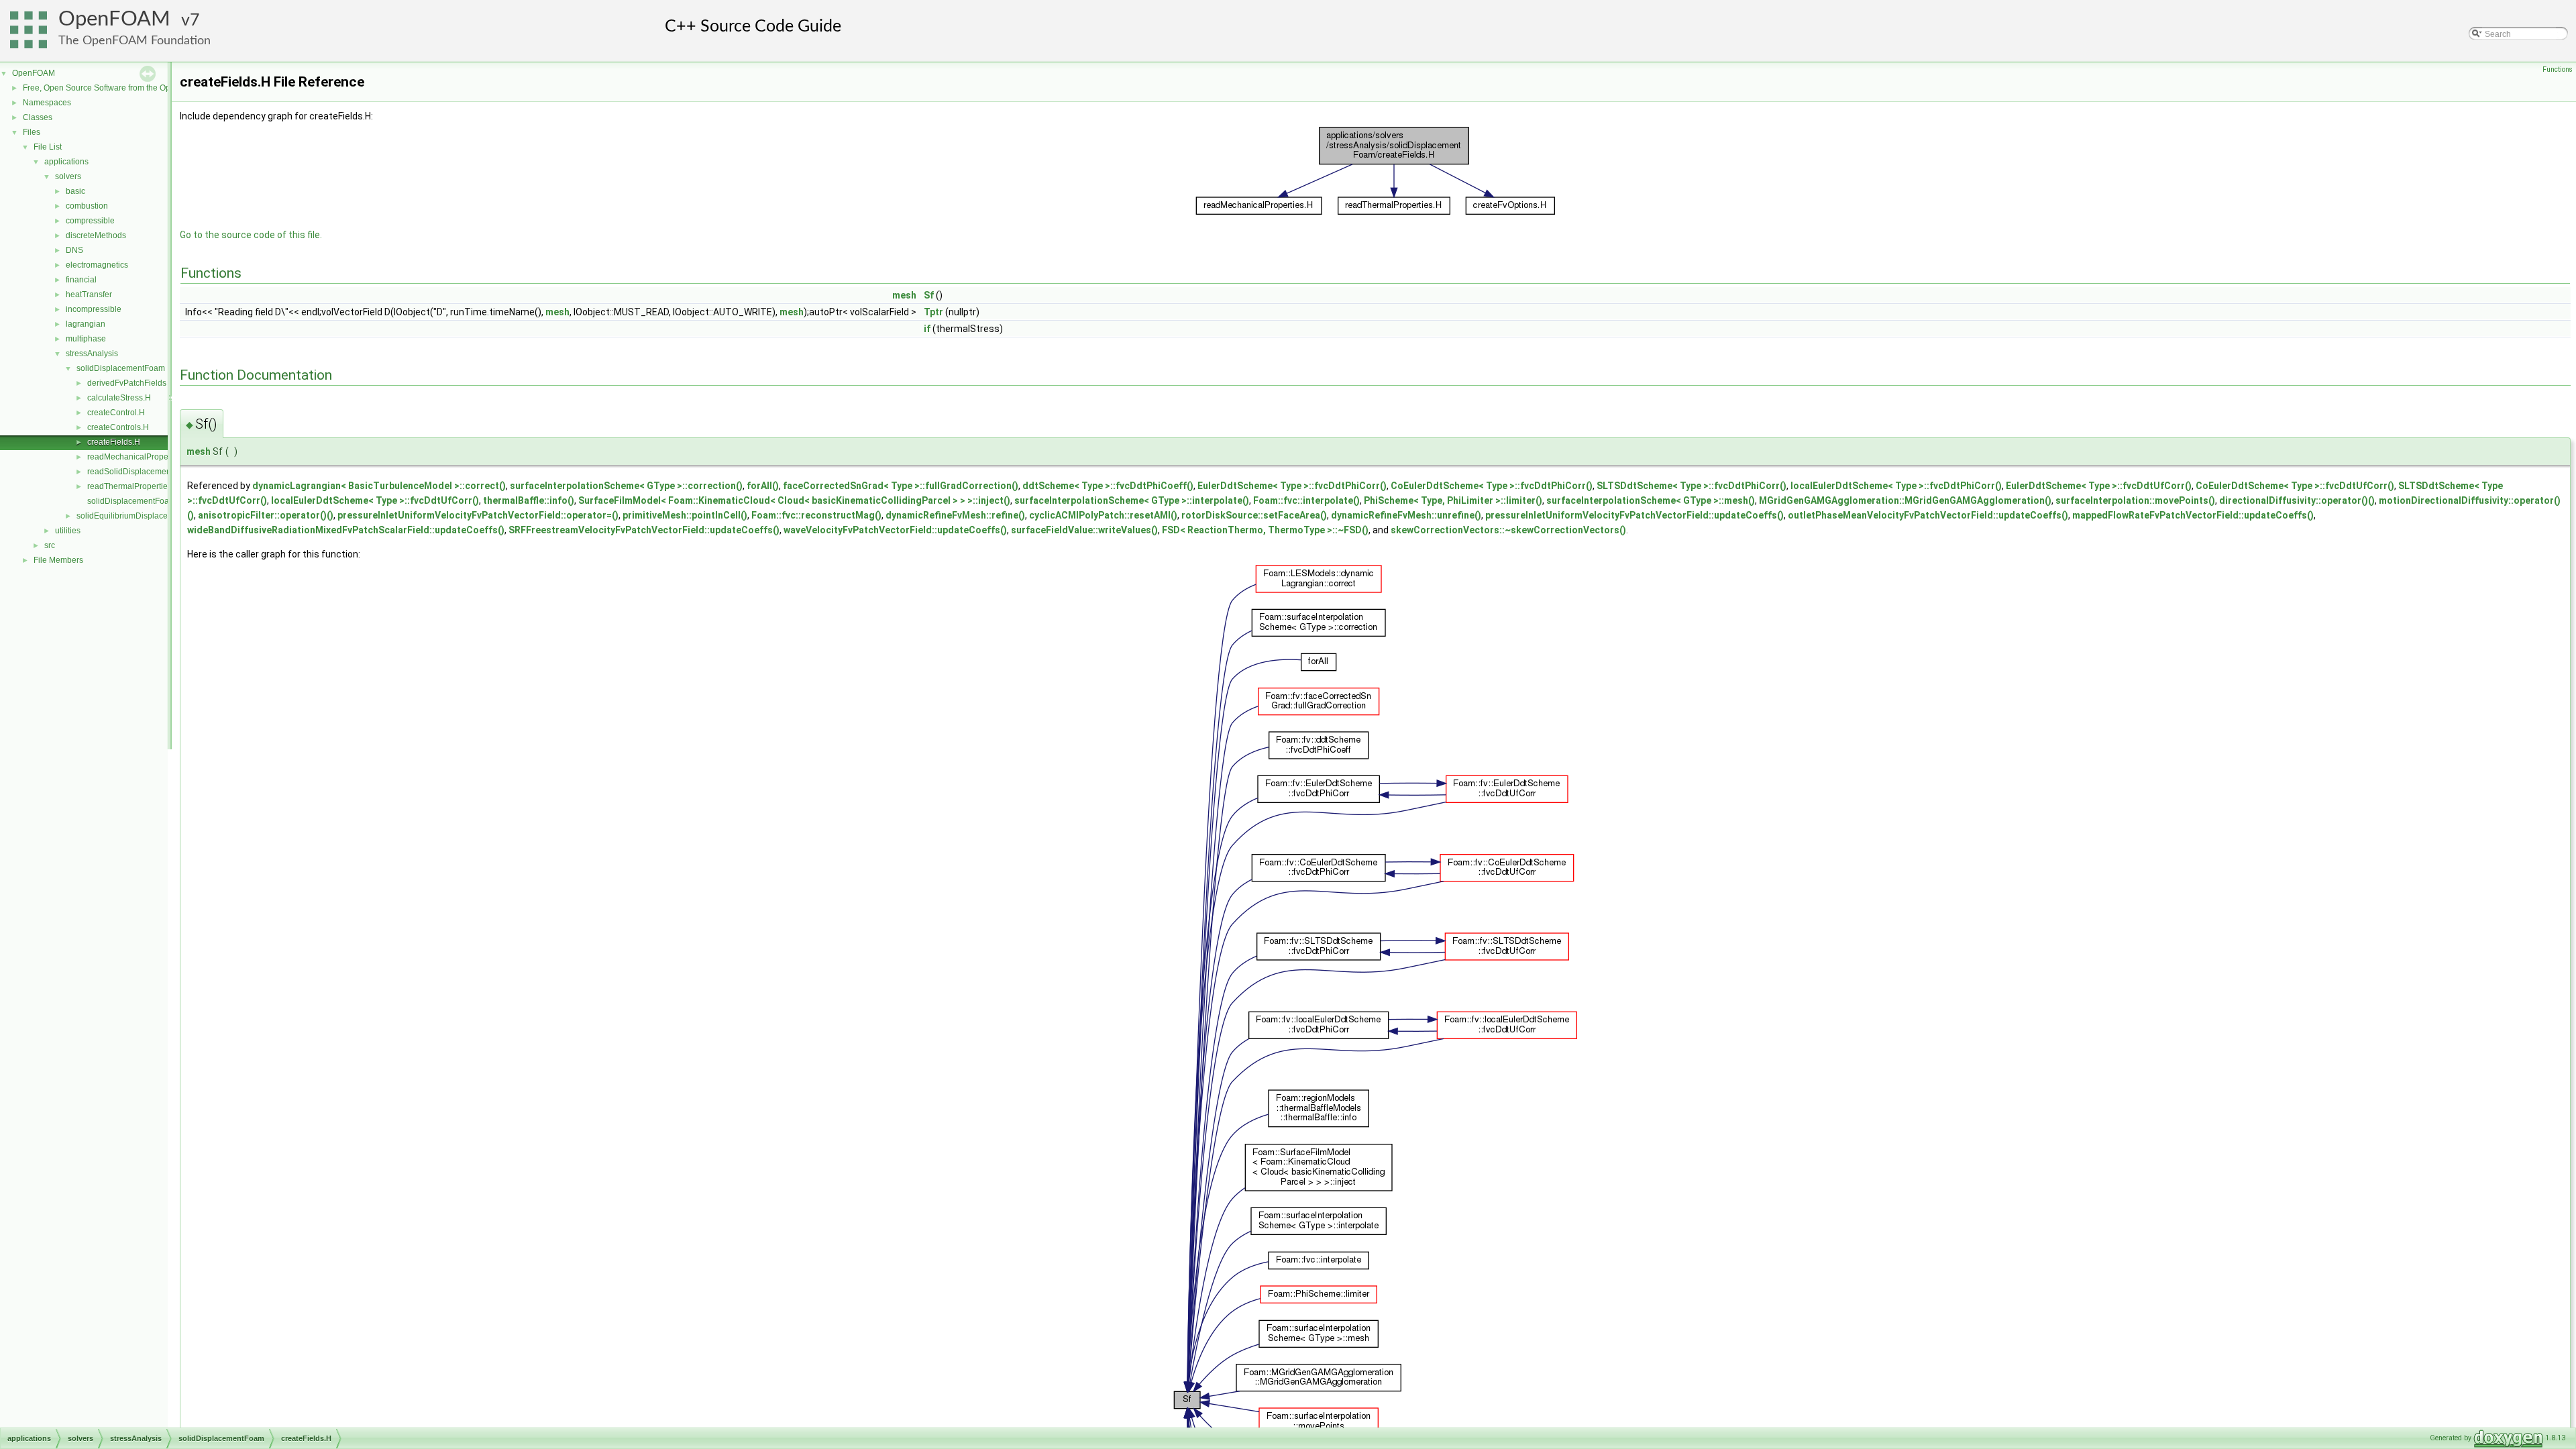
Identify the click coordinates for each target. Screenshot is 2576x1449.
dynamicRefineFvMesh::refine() (955, 515)
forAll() (763, 486)
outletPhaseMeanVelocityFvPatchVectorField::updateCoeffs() (1928, 515)
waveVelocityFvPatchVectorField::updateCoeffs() (895, 530)
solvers (68, 176)
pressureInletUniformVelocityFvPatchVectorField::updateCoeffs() (1634, 515)
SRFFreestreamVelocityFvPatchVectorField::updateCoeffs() (644, 530)
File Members (58, 560)
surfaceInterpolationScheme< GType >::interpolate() (1132, 500)
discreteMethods (96, 235)
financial (81, 280)
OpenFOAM (114, 19)
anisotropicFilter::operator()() (266, 515)
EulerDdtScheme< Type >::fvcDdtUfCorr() (2099, 486)
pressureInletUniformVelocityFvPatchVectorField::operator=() (478, 515)
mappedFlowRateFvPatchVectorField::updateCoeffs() (2193, 515)
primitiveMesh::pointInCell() (685, 515)
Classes (38, 117)
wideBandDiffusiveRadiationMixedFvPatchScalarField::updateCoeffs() (346, 530)
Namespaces (47, 103)
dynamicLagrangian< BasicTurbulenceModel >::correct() (379, 486)
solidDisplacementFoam (121, 368)
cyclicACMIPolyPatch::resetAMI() (1103, 515)
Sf (929, 295)
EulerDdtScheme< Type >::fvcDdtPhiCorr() (1292, 486)
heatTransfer (89, 294)
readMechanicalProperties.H (140, 457)
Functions (2558, 69)
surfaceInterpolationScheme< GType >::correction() (626, 486)
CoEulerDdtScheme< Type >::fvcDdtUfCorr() (2295, 486)
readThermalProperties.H (133, 486)
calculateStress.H (119, 398)
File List (48, 147)
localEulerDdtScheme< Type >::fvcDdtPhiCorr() (1896, 486)
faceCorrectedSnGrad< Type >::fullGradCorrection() (901, 486)
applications (66, 162)
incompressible (94, 309)
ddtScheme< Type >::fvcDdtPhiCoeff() (1108, 486)
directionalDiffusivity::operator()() (2297, 500)
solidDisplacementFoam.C (136, 501)
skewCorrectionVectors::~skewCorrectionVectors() (1508, 530)
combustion (87, 206)
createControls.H (118, 427)
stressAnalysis (92, 354)
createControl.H (116, 413)
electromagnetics (97, 265)
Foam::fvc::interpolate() (1306, 500)
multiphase (86, 339)
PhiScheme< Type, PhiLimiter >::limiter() (1453, 500)
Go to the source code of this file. (251, 235)
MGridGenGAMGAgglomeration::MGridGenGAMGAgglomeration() (1905, 500)
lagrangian (86, 324)
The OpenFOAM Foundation (135, 41)
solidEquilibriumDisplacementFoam (142, 516)
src (50, 545)
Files (32, 132)
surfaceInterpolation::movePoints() (2135, 500)
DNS (74, 250)
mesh (904, 295)
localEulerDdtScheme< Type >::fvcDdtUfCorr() (375, 500)
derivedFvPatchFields (127, 383)
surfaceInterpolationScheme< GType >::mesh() (1651, 500)
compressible (90, 221)
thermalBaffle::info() (529, 500)
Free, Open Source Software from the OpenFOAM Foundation (135, 88)
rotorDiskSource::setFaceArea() (1254, 515)
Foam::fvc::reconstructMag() (816, 515)
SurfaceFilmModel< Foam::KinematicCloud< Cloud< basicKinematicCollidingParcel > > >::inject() (794, 500)
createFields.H (114, 442)
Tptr (933, 312)
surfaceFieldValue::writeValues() (1084, 530)
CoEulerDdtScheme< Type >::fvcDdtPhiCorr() (1492, 486)
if (927, 329)
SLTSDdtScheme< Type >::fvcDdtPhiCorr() (1692, 486)
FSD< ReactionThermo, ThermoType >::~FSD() (1265, 530)
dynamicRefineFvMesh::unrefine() (1406, 515)
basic (75, 191)
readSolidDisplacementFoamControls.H (160, 472)
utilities (68, 531)
